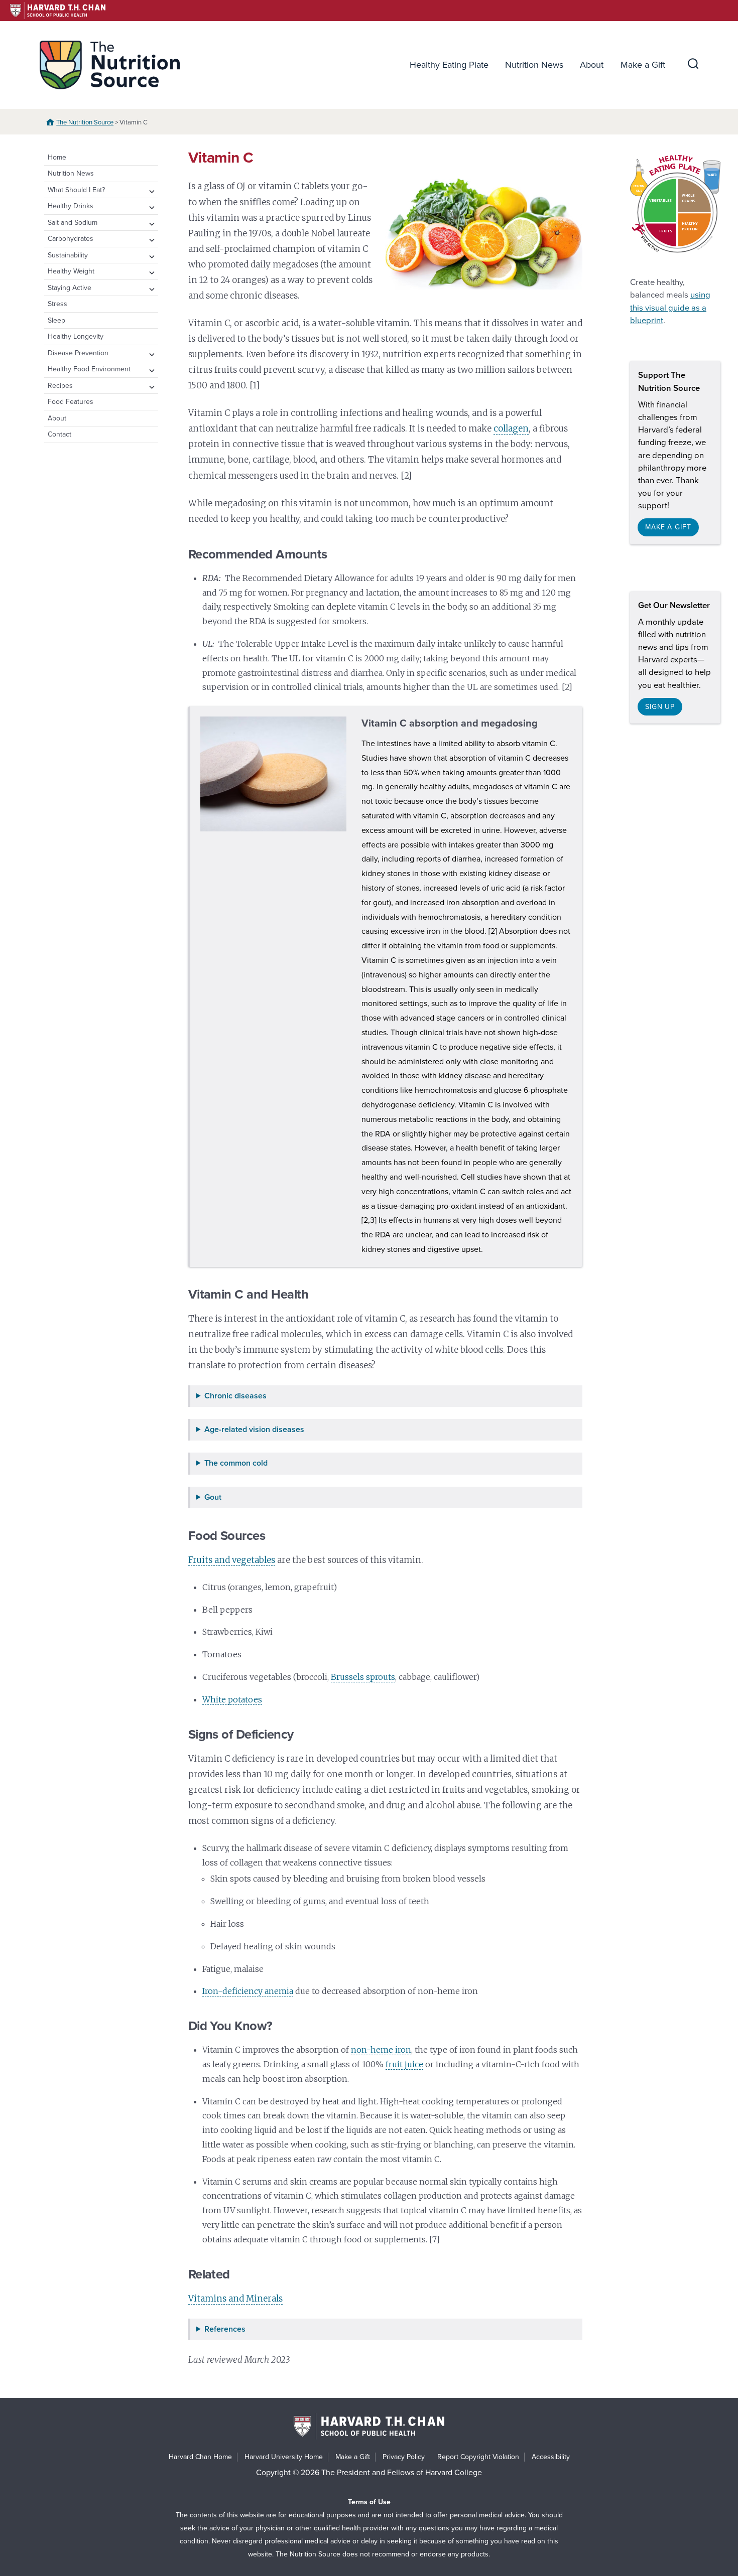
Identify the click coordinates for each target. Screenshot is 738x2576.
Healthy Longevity (76, 336)
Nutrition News (534, 65)
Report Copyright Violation (478, 2457)
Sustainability (68, 255)
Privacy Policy (404, 2457)
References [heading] (225, 2329)
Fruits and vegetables (232, 1560)
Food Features (71, 402)
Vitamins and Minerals (235, 2299)
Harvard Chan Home (200, 2457)
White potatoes (232, 1699)
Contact (59, 434)
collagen (511, 428)
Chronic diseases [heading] (235, 1396)
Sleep (56, 320)
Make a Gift (643, 65)
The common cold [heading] (236, 1463)
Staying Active (70, 288)
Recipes (60, 386)
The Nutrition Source (85, 122)
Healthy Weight (71, 271)
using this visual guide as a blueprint (670, 308)
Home (57, 157)
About (592, 65)
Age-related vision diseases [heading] (254, 1430)
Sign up (660, 707)
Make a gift (668, 527)
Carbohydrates (71, 239)
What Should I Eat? (76, 190)
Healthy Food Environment (89, 369)
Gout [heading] (213, 1497)
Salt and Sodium (73, 223)
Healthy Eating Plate (449, 65)
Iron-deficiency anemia (248, 1991)
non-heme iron (381, 2050)
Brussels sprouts (363, 1677)
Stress (57, 304)
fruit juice (404, 2064)
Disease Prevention (78, 353)
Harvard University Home (284, 2457)
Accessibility (551, 2457)
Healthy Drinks (71, 206)
